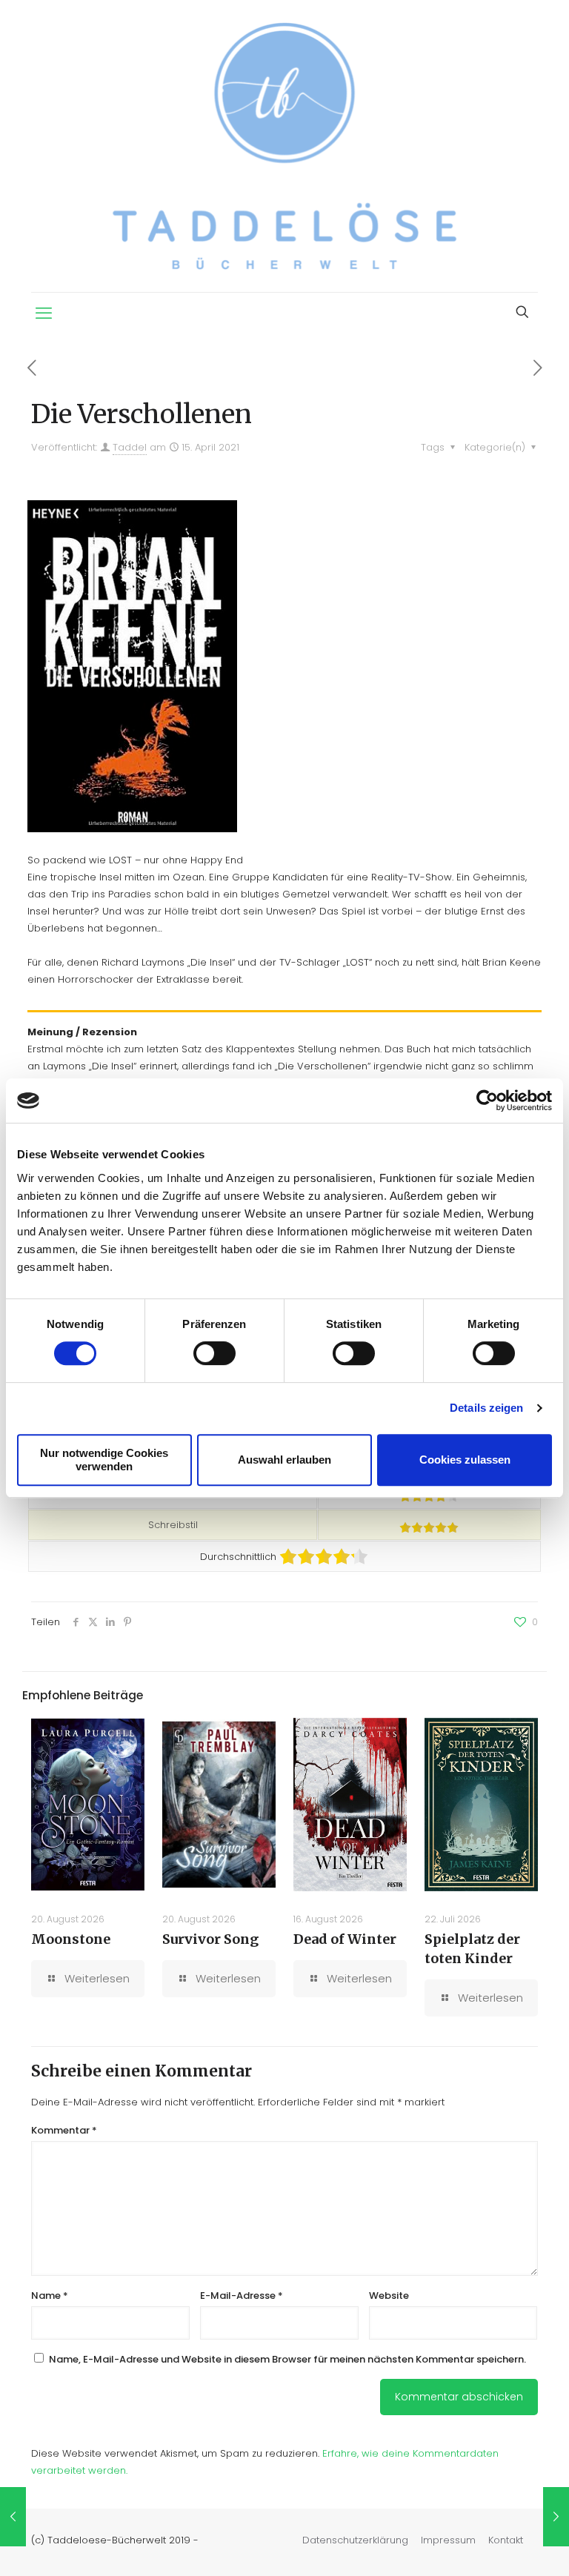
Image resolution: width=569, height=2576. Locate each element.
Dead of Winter (345, 1939)
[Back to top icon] (498, 2546)
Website (389, 2296)
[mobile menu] (44, 313)
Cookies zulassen (465, 1460)
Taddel (130, 447)
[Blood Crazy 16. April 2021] (556, 2517)
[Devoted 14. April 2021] (13, 2517)
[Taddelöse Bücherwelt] (284, 146)
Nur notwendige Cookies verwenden (104, 1460)
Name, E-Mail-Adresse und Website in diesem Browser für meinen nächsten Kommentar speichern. (287, 2359)
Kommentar (64, 2130)
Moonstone (71, 1939)
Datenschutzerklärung (355, 2540)
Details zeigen (486, 1408)
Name (50, 2296)
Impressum (448, 2540)
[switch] (214, 1353)
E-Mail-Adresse (242, 2296)
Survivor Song (210, 1939)
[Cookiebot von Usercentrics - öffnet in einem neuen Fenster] (487, 1101)
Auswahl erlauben (284, 1460)
